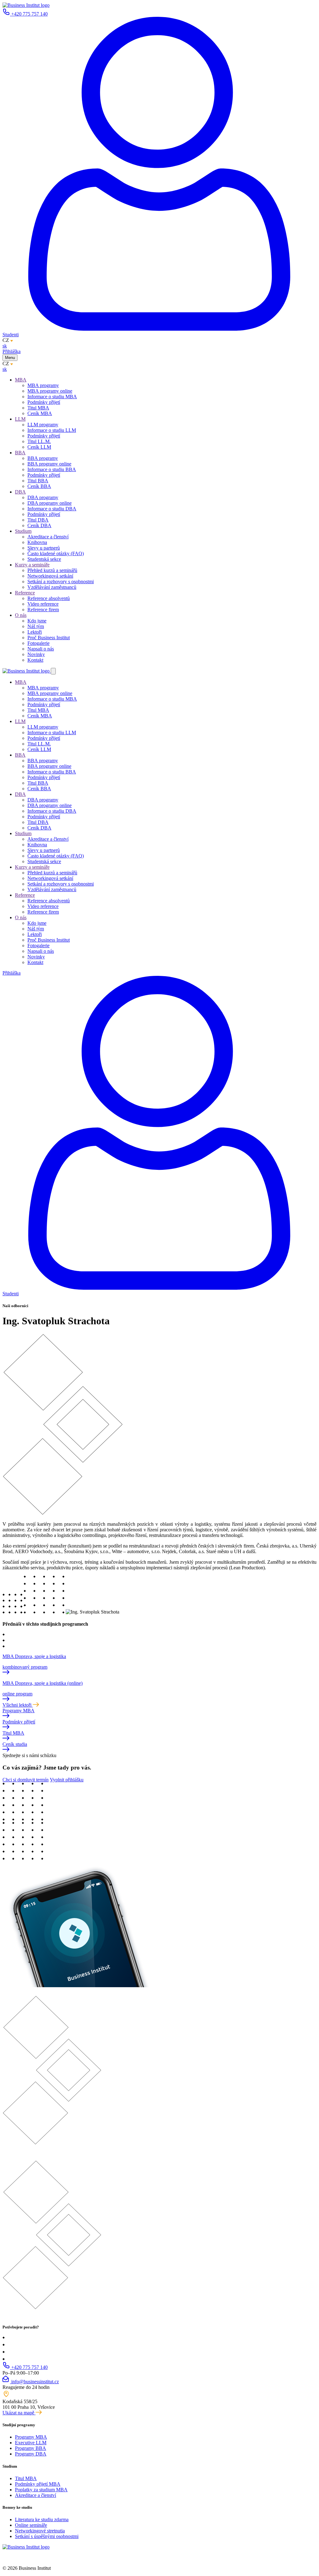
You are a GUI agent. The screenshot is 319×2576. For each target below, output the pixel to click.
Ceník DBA (39, 525)
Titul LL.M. (39, 441)
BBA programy (43, 458)
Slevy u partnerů (44, 548)
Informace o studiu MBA (52, 397)
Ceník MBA (40, 413)
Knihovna (37, 542)
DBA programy (43, 497)
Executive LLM (31, 2443)
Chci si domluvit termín (26, 1780)
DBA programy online (50, 503)
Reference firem (43, 610)
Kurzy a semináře (32, 565)
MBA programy (43, 385)
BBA (20, 453)
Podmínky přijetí (44, 402)
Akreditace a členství (48, 537)
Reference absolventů (49, 598)
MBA (21, 380)
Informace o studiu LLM (52, 430)
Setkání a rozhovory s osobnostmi (61, 581)
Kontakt (35, 660)
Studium (23, 531)
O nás (21, 615)
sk (5, 346)
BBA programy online (49, 464)
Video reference (43, 604)
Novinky (36, 654)
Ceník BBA (39, 486)
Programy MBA (31, 2437)
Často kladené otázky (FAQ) (56, 553)
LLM (20, 419)
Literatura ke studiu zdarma (42, 2519)
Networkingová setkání (50, 576)
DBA (20, 492)
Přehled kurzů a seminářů (52, 570)
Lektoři (35, 632)
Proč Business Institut (49, 638)
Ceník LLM (39, 447)
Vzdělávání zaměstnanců (52, 587)
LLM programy (43, 425)
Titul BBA (38, 481)
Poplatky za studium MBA (41, 2490)
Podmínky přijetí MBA (38, 2484)
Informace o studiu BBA (52, 469)
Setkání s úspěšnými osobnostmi (47, 2536)
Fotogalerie (38, 643)
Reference (25, 593)
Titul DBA (38, 520)
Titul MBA (38, 408)
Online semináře (31, 2525)
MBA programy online (50, 391)
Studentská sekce (44, 559)
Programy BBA (31, 2448)
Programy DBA (31, 2454)
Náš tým (36, 626)
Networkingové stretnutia (40, 2531)
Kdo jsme (37, 621)
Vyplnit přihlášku (67, 1780)
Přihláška (12, 351)
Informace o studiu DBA (52, 509)
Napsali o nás (41, 649)
